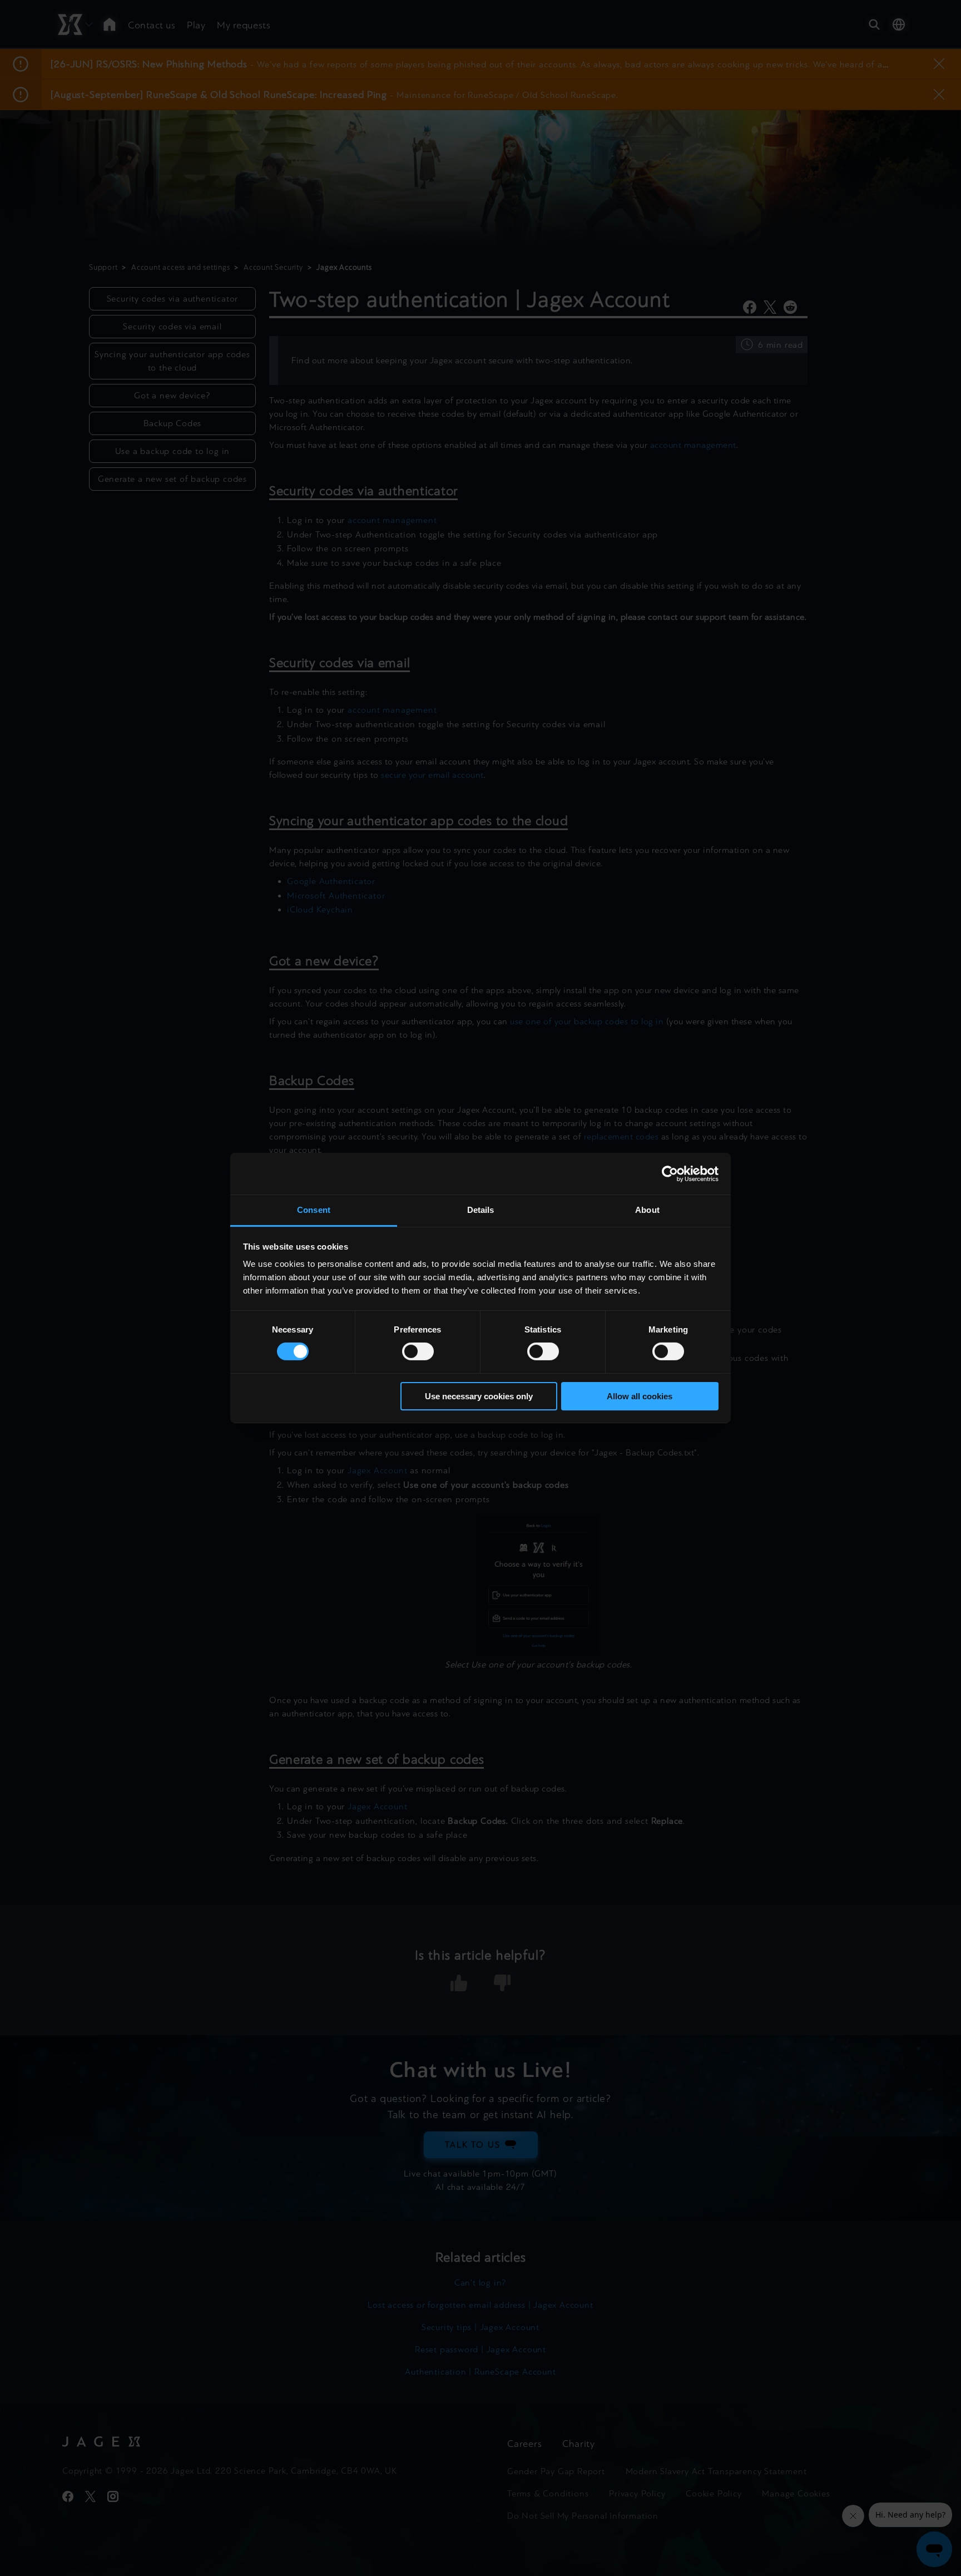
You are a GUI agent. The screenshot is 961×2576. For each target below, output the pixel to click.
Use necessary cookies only (479, 1396)
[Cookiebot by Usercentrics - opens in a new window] (670, 1173)
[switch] (418, 1351)
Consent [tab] (314, 1210)
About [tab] (647, 1210)
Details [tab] (481, 1210)
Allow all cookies (640, 1396)
